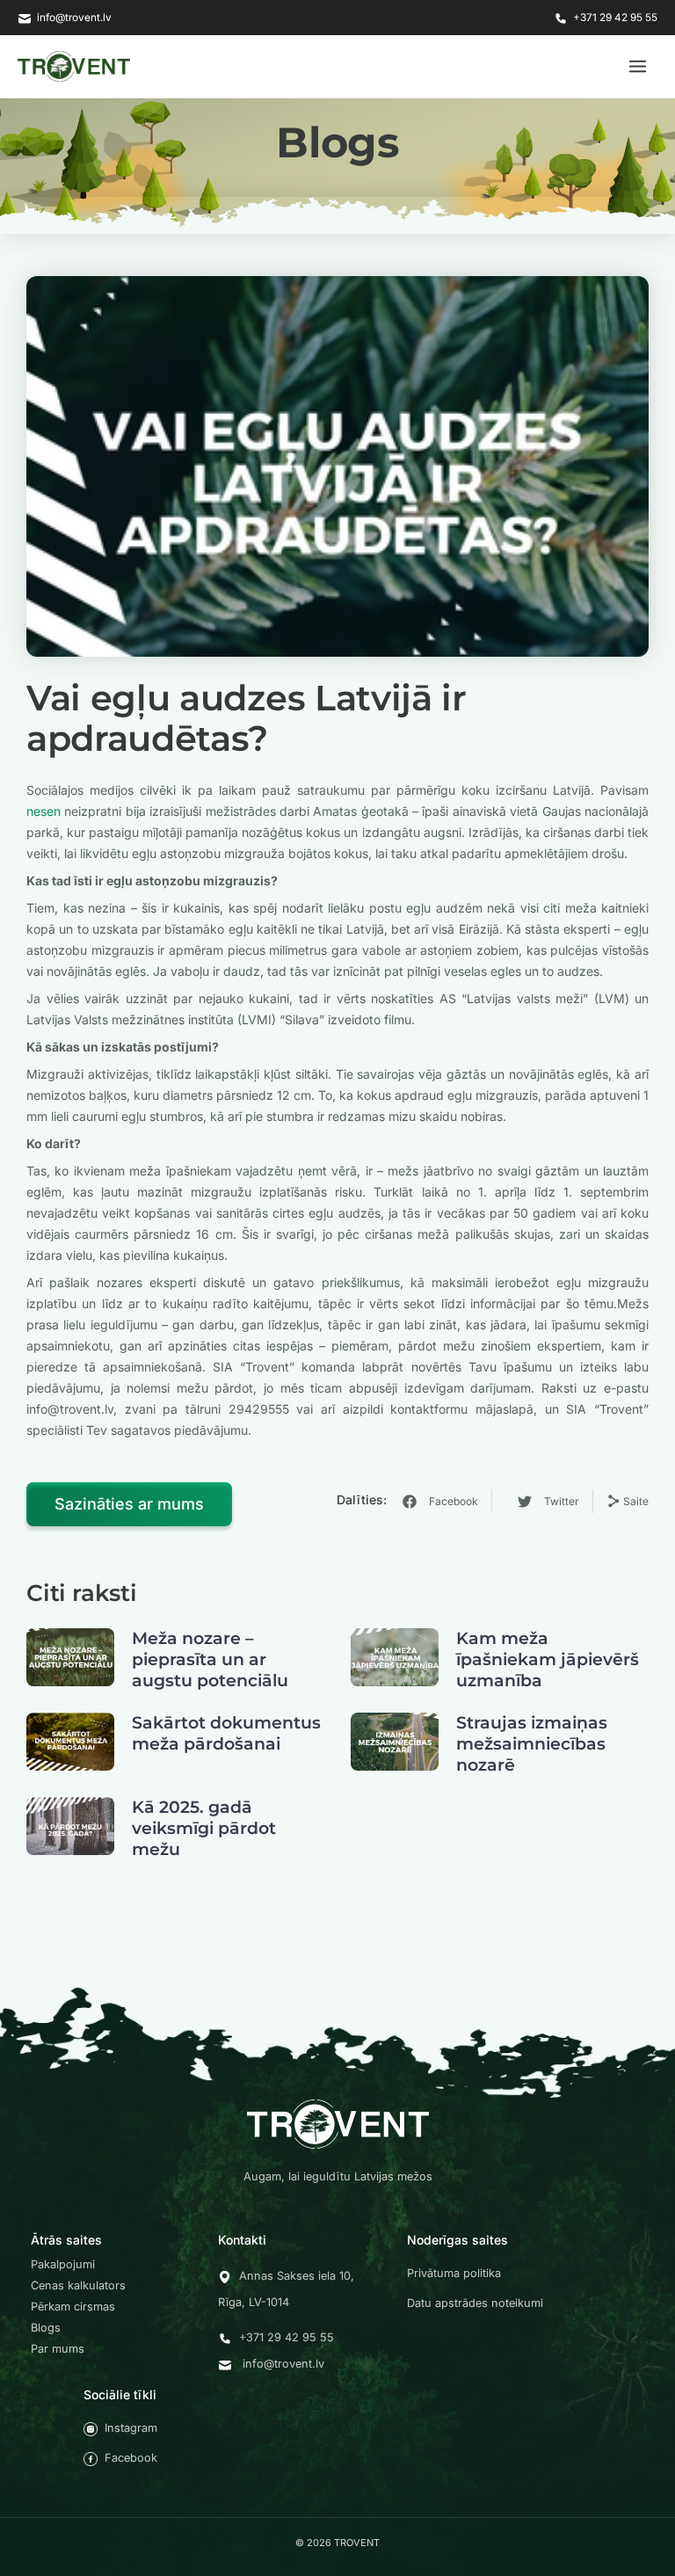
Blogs (46, 2328)
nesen (44, 811)
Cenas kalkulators (78, 2285)
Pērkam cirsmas (73, 2307)
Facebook (131, 2458)
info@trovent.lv (74, 18)
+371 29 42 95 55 (615, 18)
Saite (635, 1501)
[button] (442, 1501)
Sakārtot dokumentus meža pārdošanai (226, 1733)
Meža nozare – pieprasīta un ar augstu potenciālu (210, 1659)
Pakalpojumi (63, 2264)
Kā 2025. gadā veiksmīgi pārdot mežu (204, 1828)
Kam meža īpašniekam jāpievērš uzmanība (548, 1659)
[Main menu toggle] (638, 66)
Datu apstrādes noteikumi (475, 2303)
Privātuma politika (454, 2273)
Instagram (131, 2428)
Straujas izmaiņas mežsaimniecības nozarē (532, 1744)
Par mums (58, 2349)
